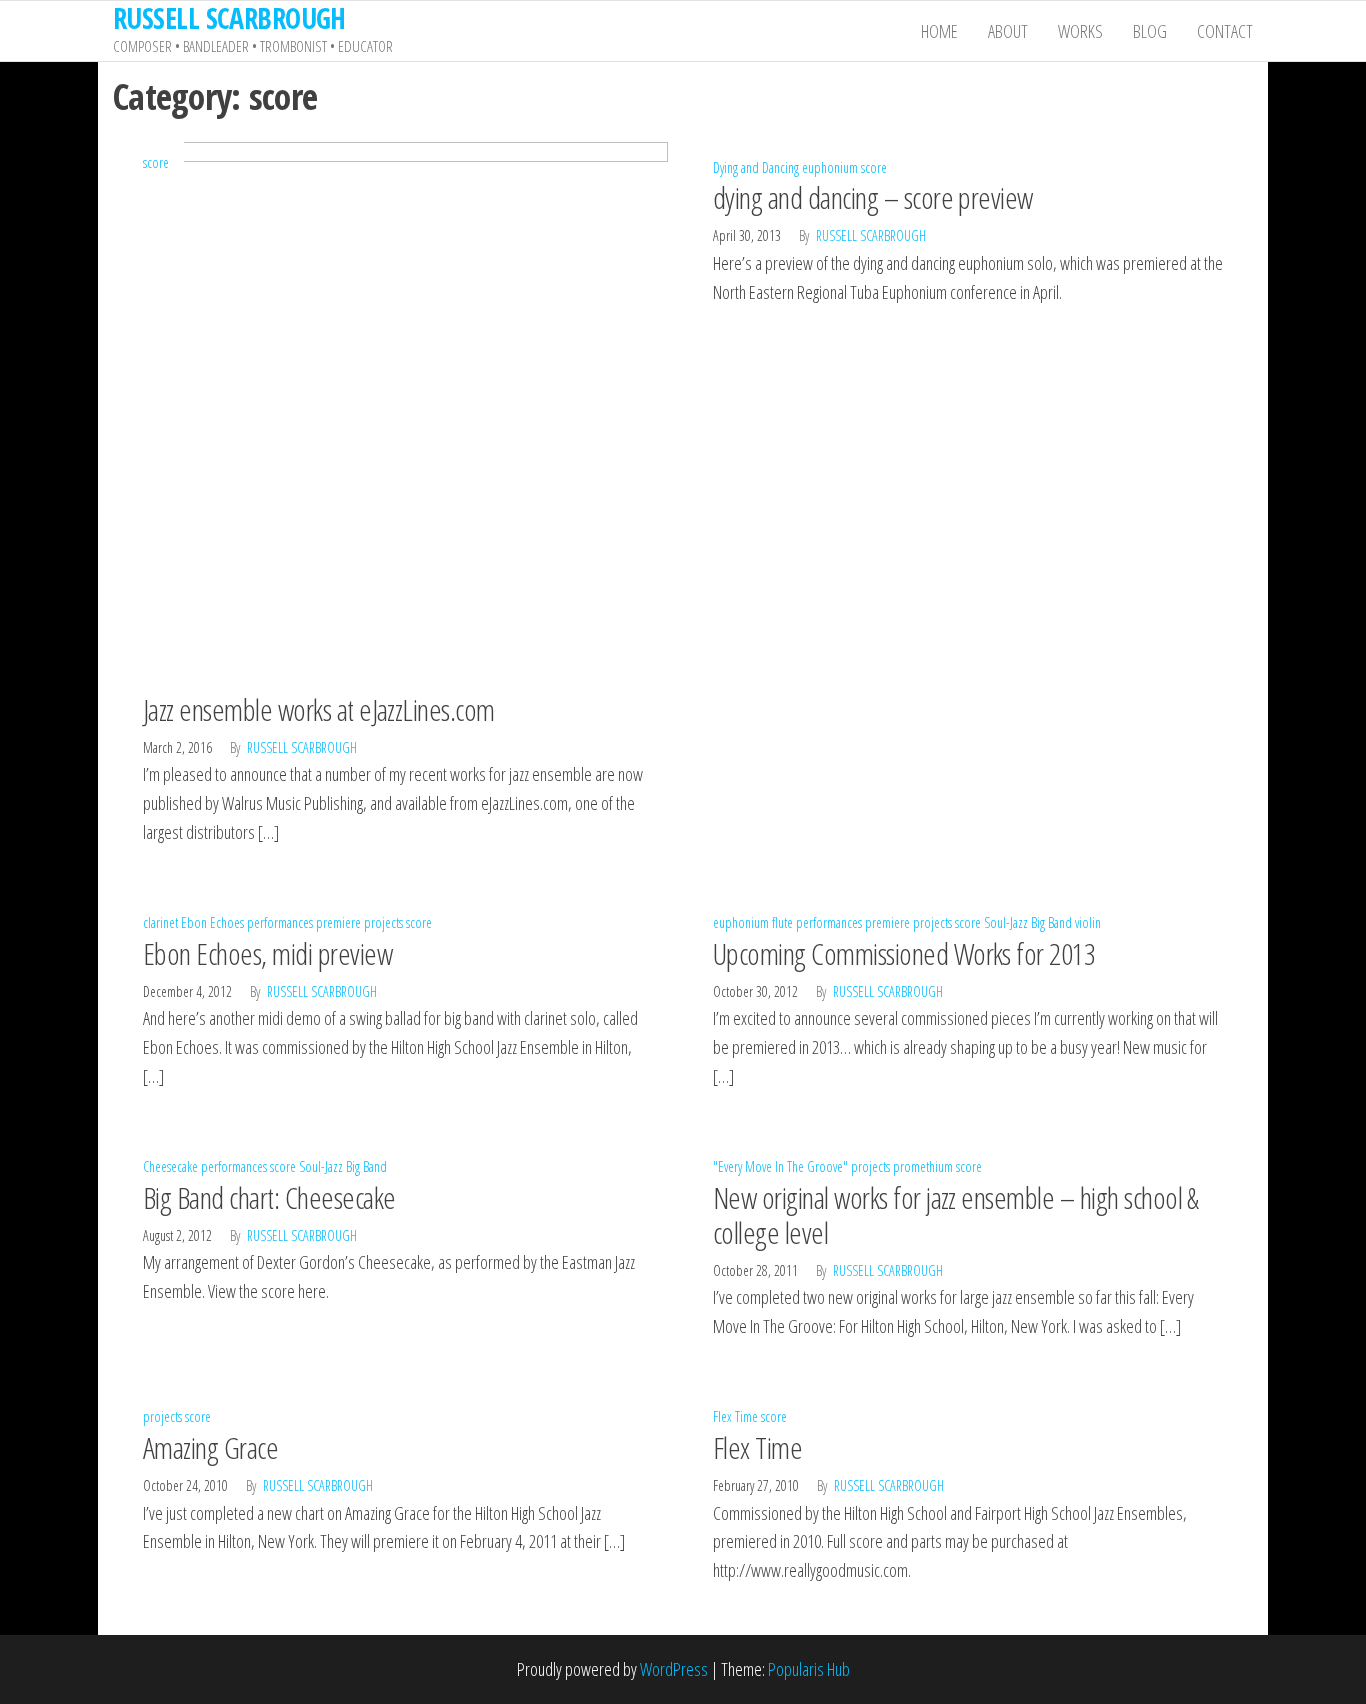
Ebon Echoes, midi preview (267, 953)
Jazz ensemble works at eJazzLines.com (319, 709)
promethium (923, 1166)
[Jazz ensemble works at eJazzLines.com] (398, 409)
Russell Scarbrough (302, 747)
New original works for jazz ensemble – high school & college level (956, 1215)
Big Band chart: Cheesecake (269, 1197)
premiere (338, 922)
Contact (1225, 31)
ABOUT (1008, 31)
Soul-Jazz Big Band (1028, 922)
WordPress (674, 1669)
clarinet (160, 922)
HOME (939, 31)
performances (280, 922)
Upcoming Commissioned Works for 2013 (904, 953)
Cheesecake (170, 1166)
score (156, 162)
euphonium (830, 167)
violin (1088, 922)
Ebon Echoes (212, 922)
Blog (1150, 31)
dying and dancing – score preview (873, 197)
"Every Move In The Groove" (780, 1166)
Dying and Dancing (756, 167)
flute (782, 922)
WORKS (1080, 31)
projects (383, 922)
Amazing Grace (210, 1447)
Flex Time (735, 1416)
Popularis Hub (809, 1669)
